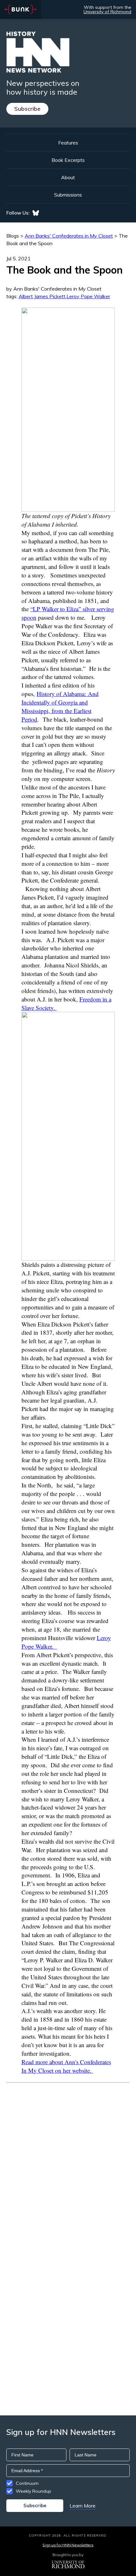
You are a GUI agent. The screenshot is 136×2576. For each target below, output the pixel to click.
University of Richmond (107, 12)
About (68, 177)
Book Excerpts (68, 160)
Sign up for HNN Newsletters (68, 2545)
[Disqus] (68, 2162)
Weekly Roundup (34, 2491)
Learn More (83, 2506)
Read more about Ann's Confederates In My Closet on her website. (66, 2066)
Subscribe (27, 109)
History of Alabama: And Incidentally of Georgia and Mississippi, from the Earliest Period (60, 706)
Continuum (27, 2483)
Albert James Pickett (42, 296)
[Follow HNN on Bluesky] (36, 213)
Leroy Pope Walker (88, 296)
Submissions (68, 195)
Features (68, 143)
